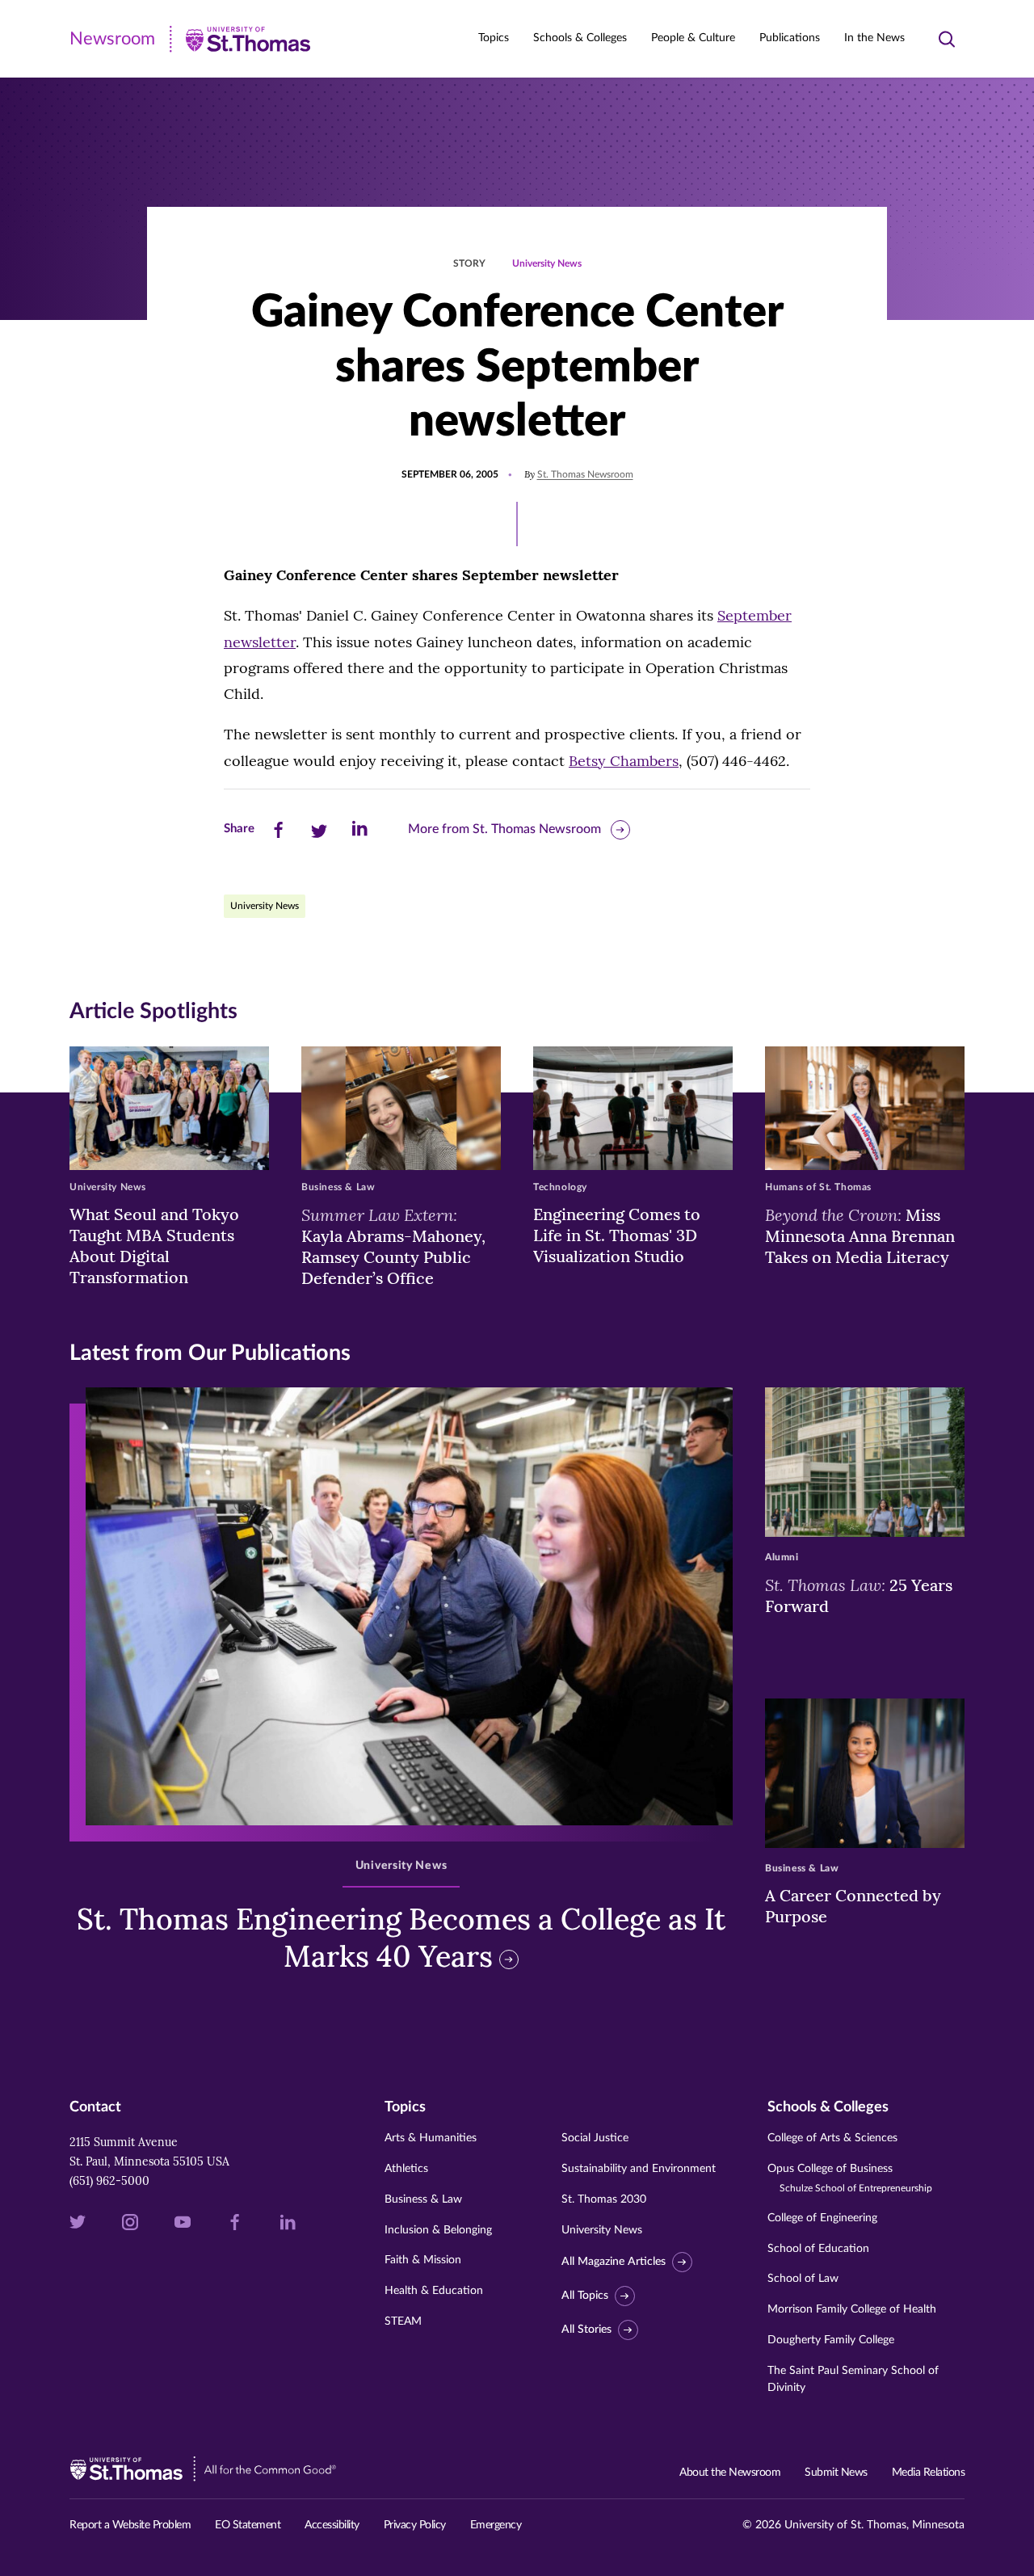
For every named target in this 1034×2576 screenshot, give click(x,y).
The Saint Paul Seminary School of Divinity (853, 2379)
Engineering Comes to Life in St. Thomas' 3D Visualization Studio (617, 1235)
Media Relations (929, 2473)
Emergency (496, 2525)
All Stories (586, 2330)
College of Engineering (822, 2218)
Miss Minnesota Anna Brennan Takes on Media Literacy (860, 1235)
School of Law (803, 2279)
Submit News (836, 2473)
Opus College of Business (850, 2178)
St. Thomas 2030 (604, 2199)
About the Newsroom (730, 2473)
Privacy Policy (415, 2525)
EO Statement (248, 2525)
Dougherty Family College (831, 2340)
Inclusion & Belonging (438, 2230)
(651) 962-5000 (109, 2181)
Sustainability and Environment (639, 2169)
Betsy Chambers (624, 761)
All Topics (585, 2296)
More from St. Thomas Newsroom (504, 829)
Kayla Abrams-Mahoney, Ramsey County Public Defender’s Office (393, 1246)
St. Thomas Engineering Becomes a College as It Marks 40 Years (401, 1938)
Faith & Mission (423, 2260)
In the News (874, 38)
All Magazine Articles (614, 2262)
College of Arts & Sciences (832, 2138)
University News (547, 263)
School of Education (818, 2249)
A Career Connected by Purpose (853, 1906)
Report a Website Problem (130, 2525)
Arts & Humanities (431, 2138)
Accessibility (332, 2525)
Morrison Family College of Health (852, 2309)
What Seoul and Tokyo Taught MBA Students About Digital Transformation (154, 1246)
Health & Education (434, 2291)
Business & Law (423, 2199)
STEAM (403, 2321)
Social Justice (595, 2138)
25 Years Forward (859, 1595)
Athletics (406, 2169)
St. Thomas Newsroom (585, 474)
